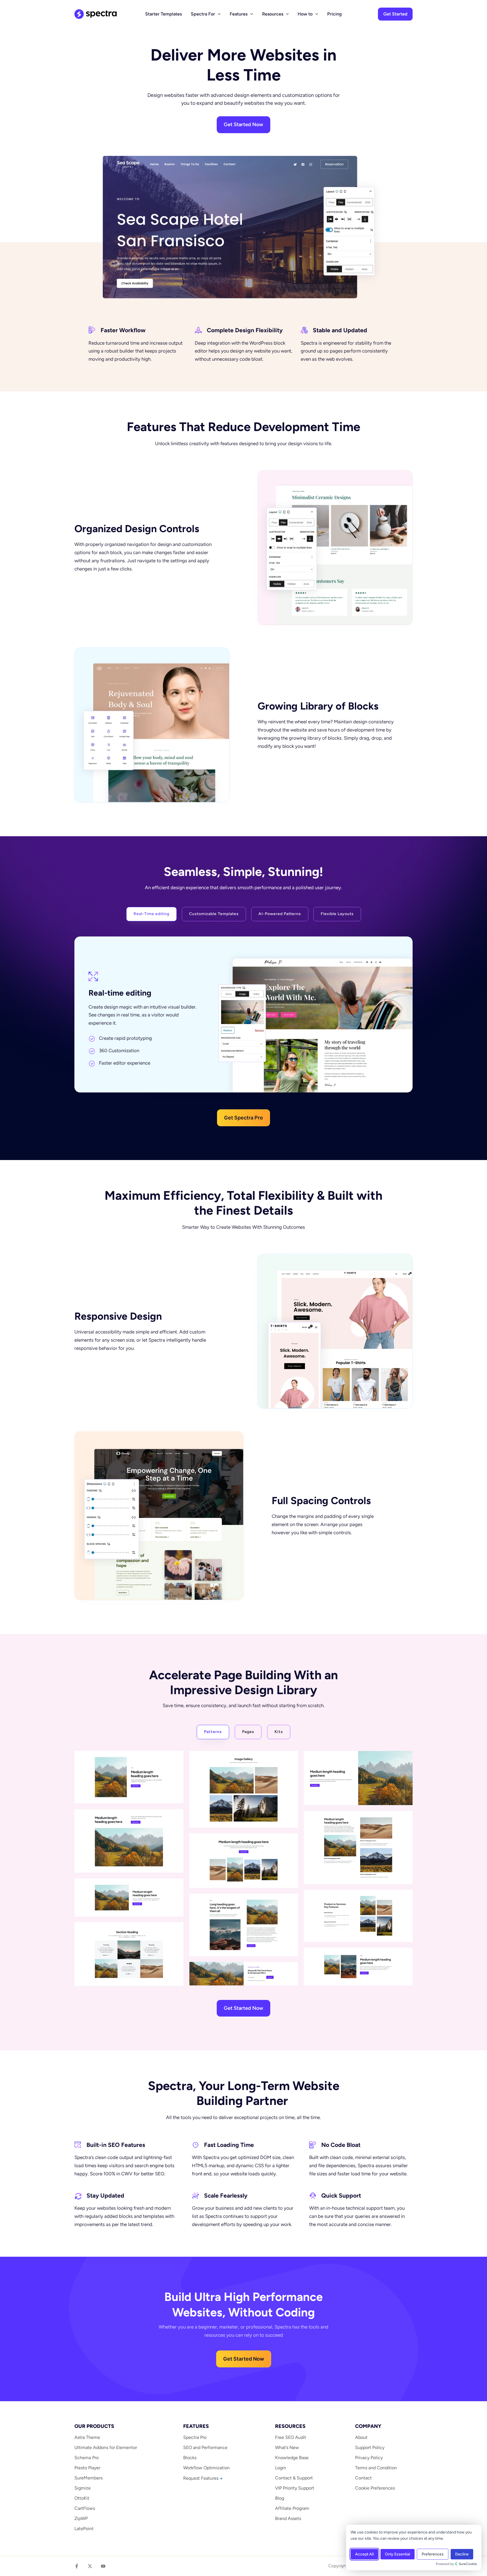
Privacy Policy (369, 2458)
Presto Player (87, 2468)
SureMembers (88, 2478)
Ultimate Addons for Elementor (106, 2447)
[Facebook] (77, 2566)
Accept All (364, 2554)
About (361, 2437)
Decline (462, 2554)
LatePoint (84, 2529)
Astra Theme (87, 2437)
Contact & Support (294, 2478)
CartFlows (85, 2508)
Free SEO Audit (291, 2437)
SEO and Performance (205, 2447)
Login (281, 2468)
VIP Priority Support (295, 2488)
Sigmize (83, 2488)
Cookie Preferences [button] (375, 2488)
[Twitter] (90, 2566)
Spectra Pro (195, 2437)
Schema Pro (87, 2458)
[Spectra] (96, 14)
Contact (363, 2478)
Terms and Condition (376, 2468)
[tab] (151, 914)
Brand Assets (288, 2518)
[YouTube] (103, 2566)
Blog (280, 2498)
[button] (218, 14)
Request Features (201, 2478)
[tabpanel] (243, 1031)
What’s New (287, 2447)
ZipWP (81, 2518)
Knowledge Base (292, 2458)
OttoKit (82, 2498)
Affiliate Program (292, 2508)
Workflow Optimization (206, 2468)
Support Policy (370, 2447)
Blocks (190, 2458)
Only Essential (398, 2554)
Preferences (433, 2554)
